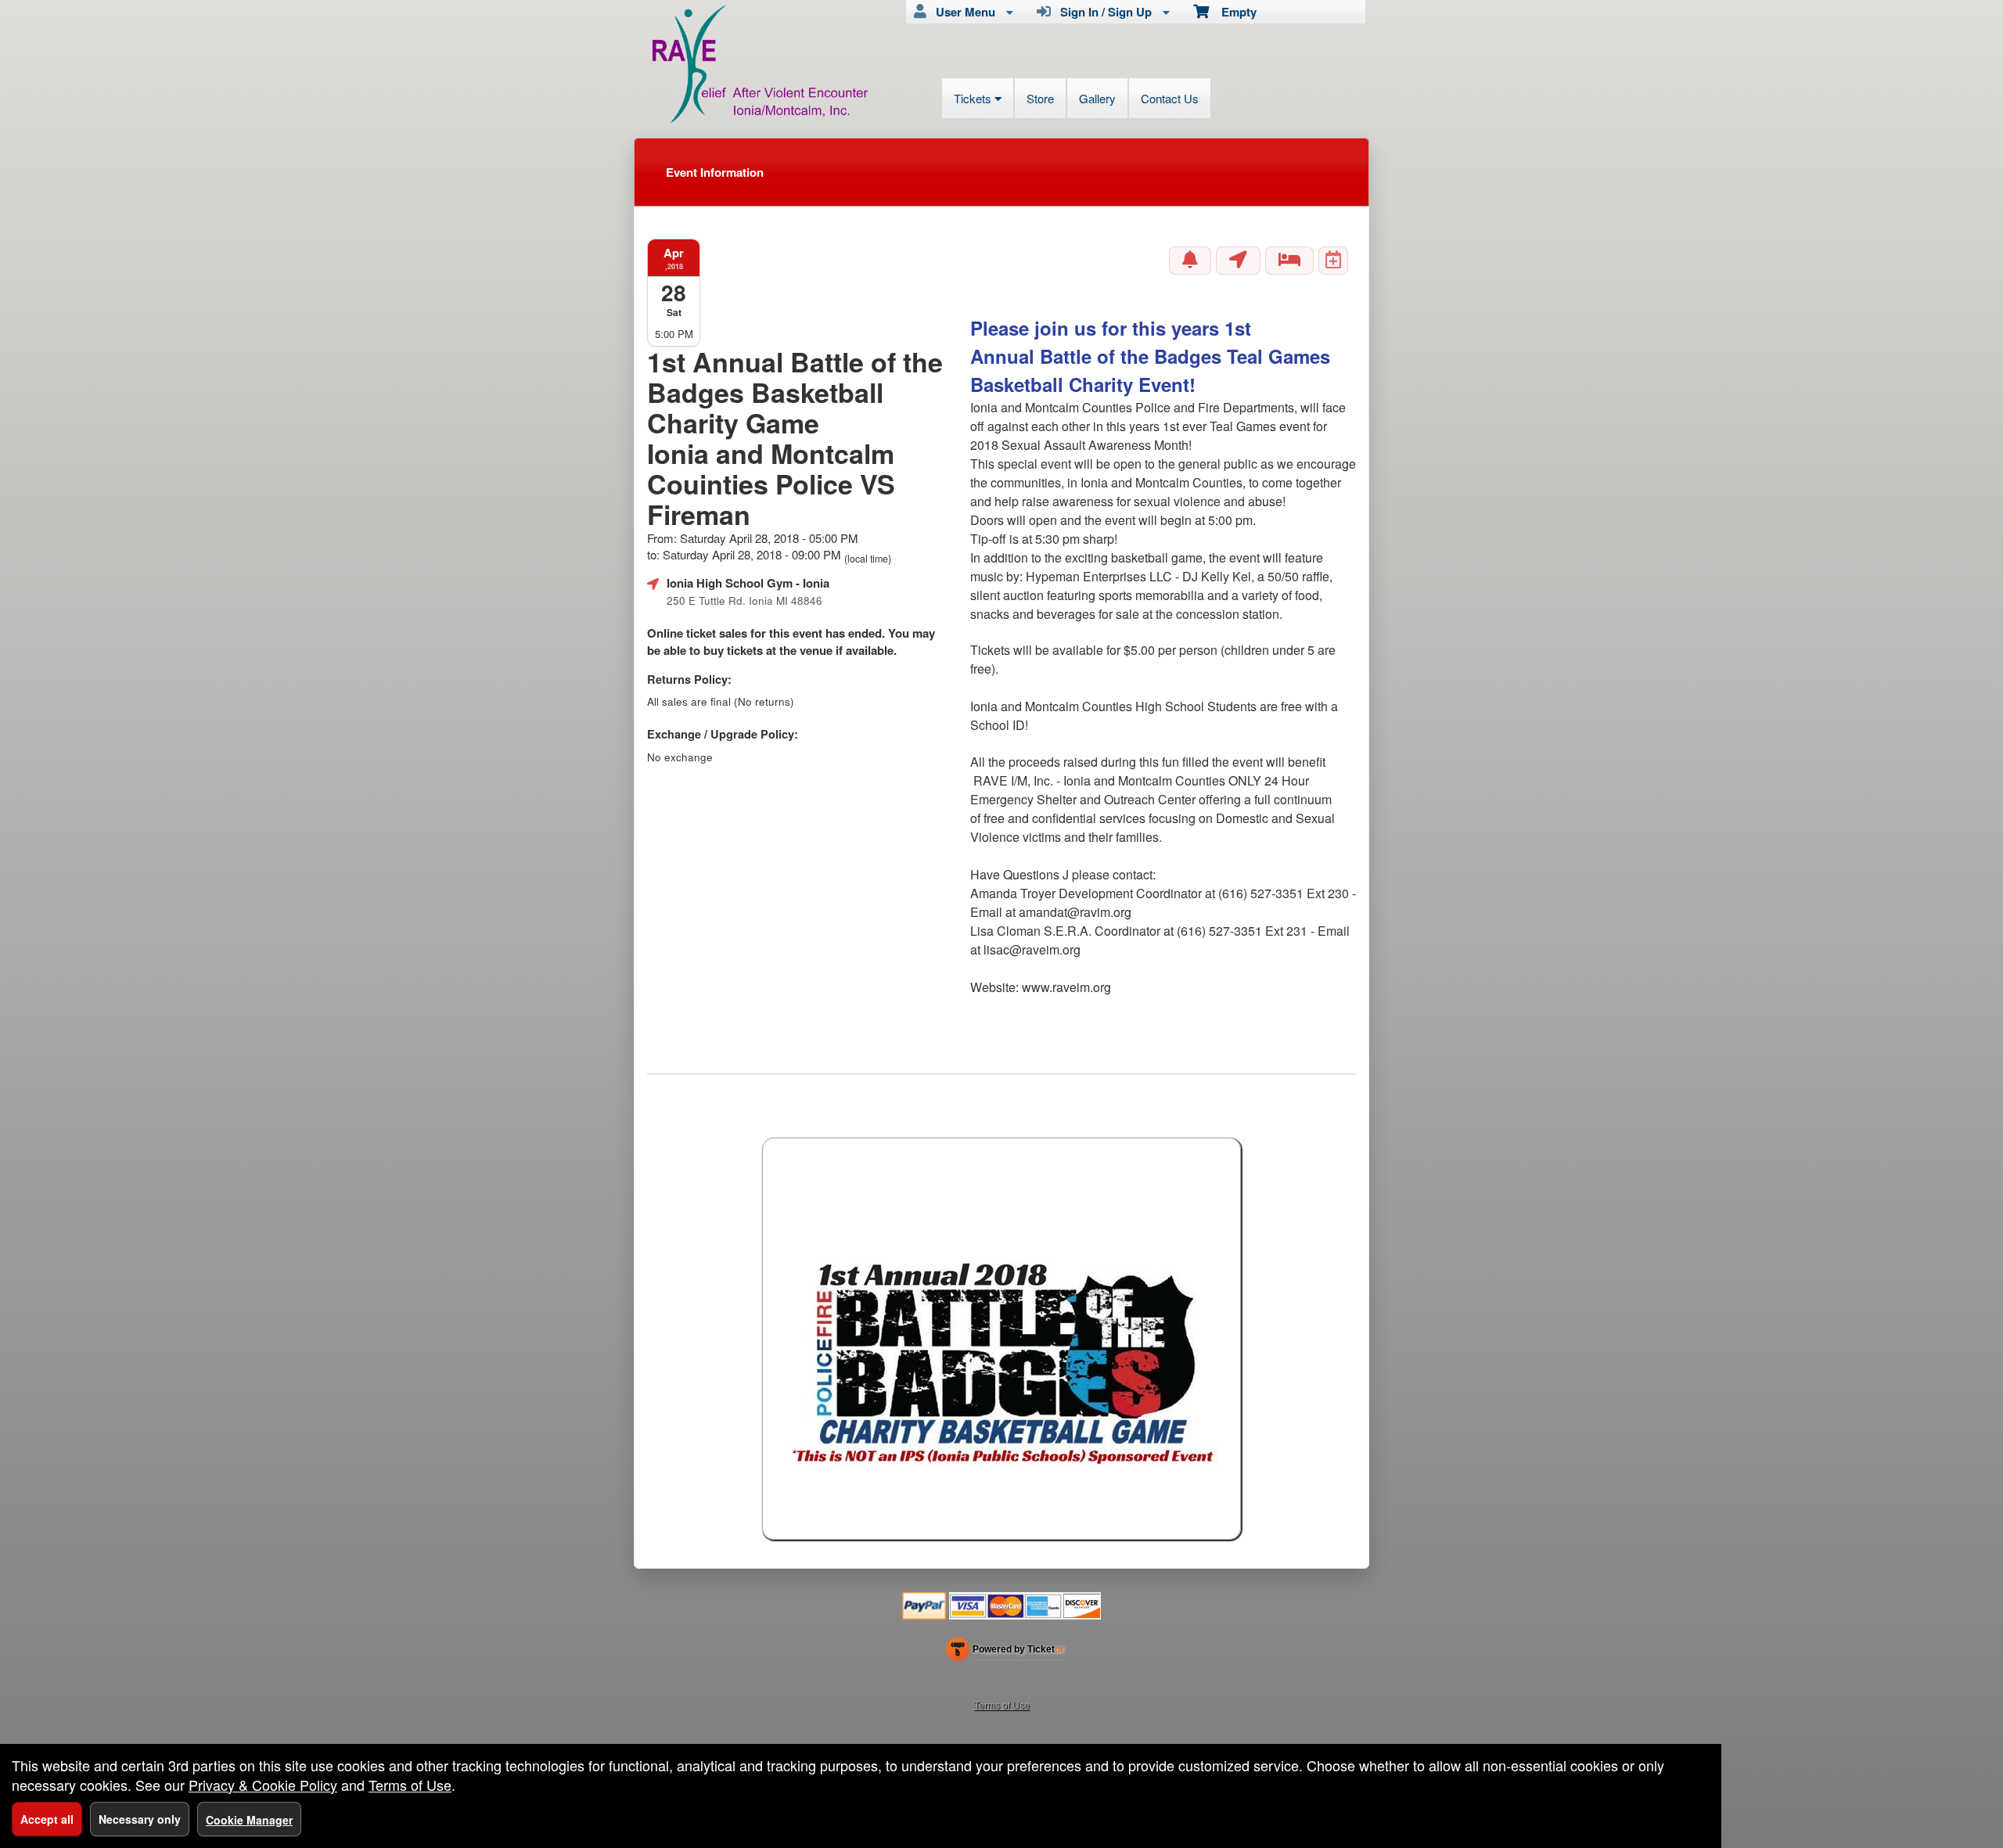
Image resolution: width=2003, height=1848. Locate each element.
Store (1040, 98)
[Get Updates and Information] (1190, 261)
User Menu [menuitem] (962, 12)
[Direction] (1238, 261)
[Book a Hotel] (1289, 261)
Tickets (974, 98)
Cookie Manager (249, 1820)
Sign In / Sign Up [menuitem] (1103, 12)
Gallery (1097, 98)
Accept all (47, 1819)
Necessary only (140, 1819)
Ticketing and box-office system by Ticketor (1005, 1652)
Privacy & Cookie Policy (263, 1785)
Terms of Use (1002, 1704)
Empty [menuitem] (1233, 12)
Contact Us (1170, 98)
